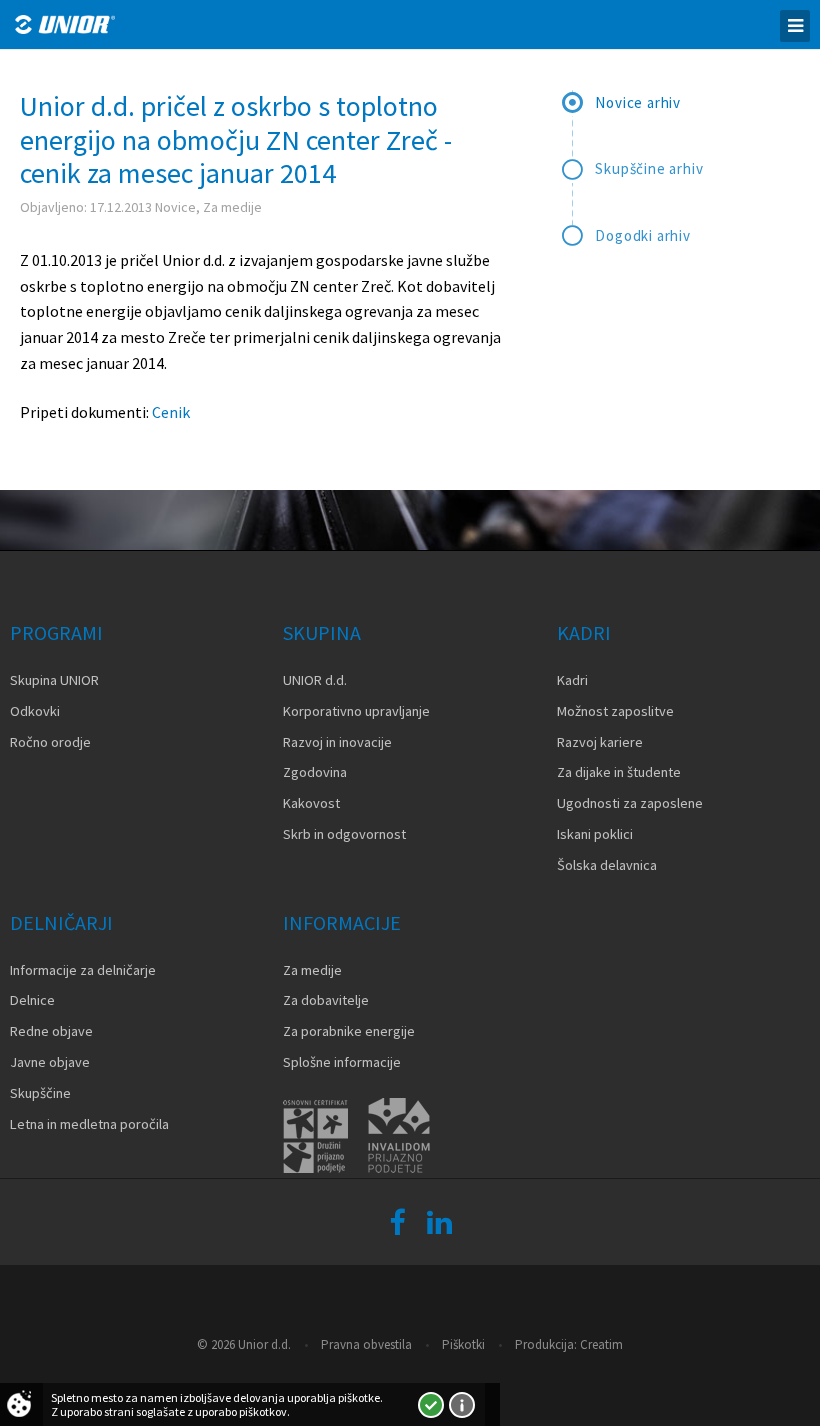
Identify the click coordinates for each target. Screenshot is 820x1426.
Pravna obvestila (366, 1344)
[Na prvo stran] (65, 24)
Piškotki (463, 1344)
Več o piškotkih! (462, 1405)
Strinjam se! (431, 1405)
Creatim (601, 1344)
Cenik (171, 412)
